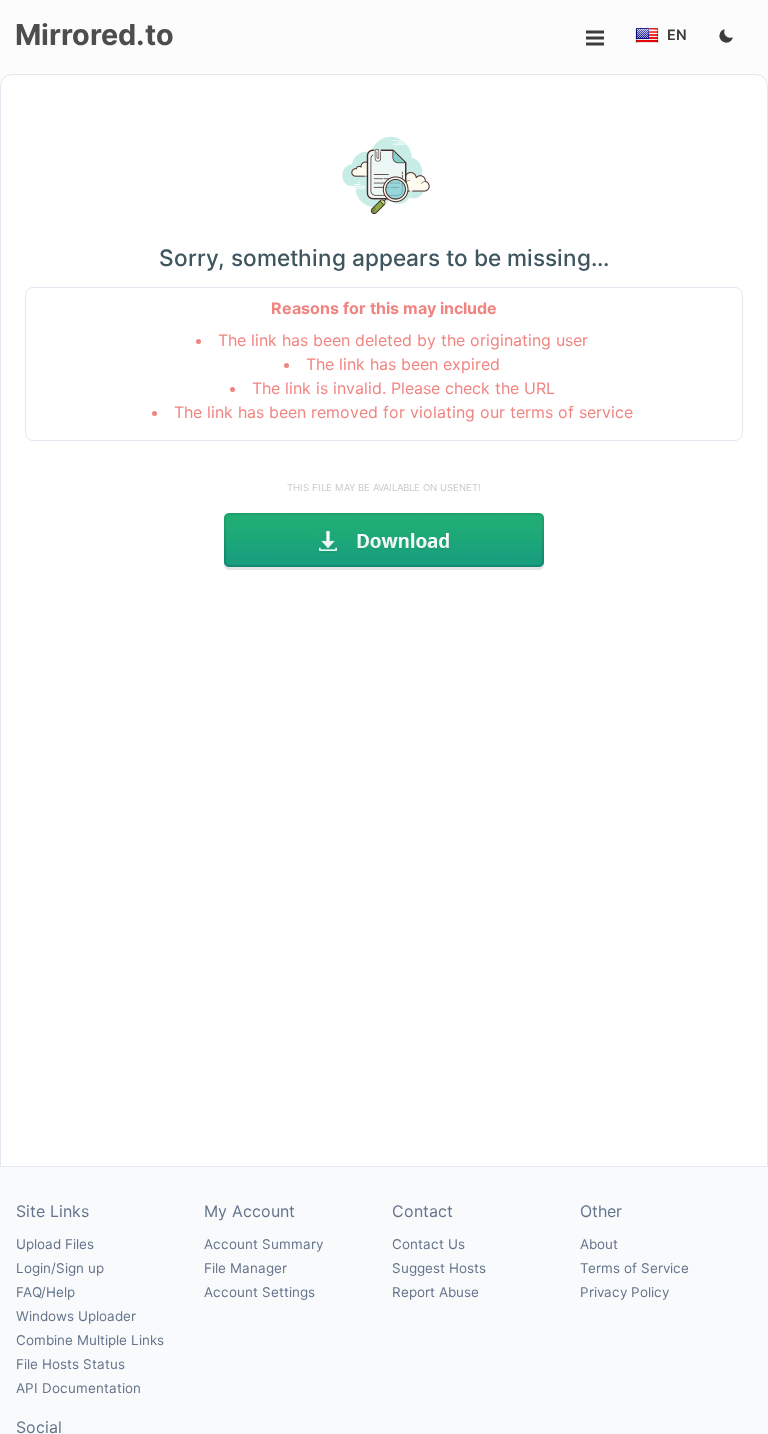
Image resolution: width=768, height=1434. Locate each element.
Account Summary (263, 1244)
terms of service (571, 412)
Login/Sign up (60, 1268)
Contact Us (428, 1244)
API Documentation (78, 1388)
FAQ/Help (45, 1292)
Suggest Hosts (439, 1268)
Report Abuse (435, 1292)
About (599, 1244)
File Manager (245, 1268)
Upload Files (55, 1244)
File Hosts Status (70, 1364)
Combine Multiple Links (90, 1340)
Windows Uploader (76, 1316)
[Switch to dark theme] (726, 37)
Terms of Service (634, 1268)
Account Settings (259, 1292)
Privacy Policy (624, 1292)
